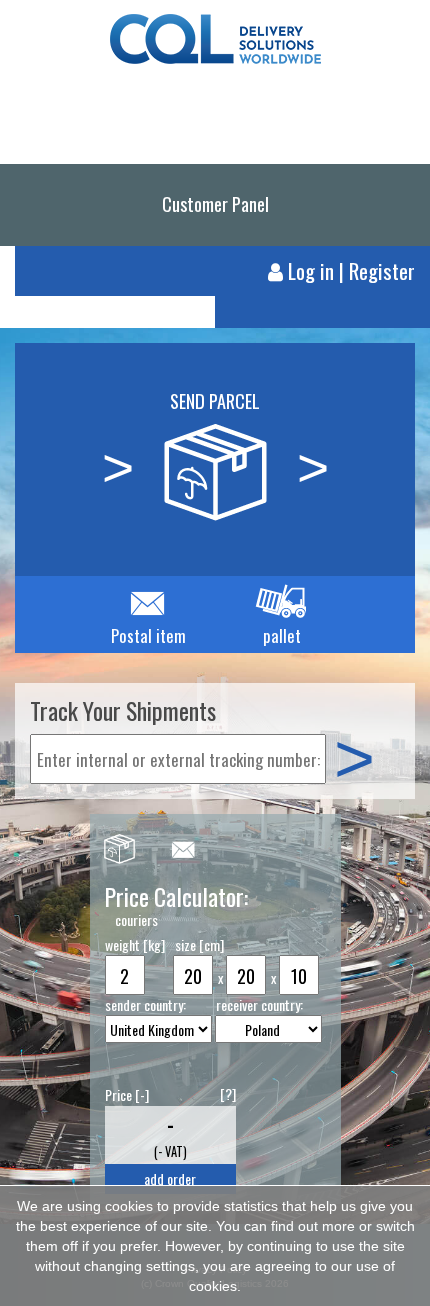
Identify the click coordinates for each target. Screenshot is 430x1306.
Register (382, 270)
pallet (282, 635)
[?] (228, 1093)
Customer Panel (215, 203)
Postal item (148, 635)
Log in (311, 270)
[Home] (215, 29)
